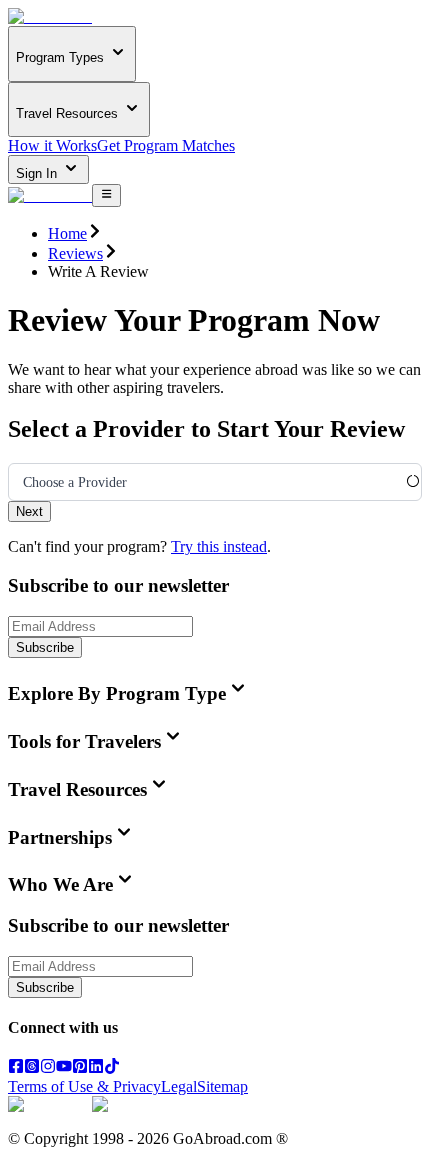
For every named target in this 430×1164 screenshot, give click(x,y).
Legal (179, 1086)
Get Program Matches (166, 145)
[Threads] (32, 1068)
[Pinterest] (80, 1068)
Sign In (38, 173)
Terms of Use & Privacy (84, 1086)
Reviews (75, 253)
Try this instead (219, 546)
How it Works (52, 145)
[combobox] (23, 483)
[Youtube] (64, 1068)
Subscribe (45, 647)
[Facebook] (16, 1068)
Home (67, 233)
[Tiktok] (112, 1068)
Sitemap (222, 1086)
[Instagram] (48, 1068)
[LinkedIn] (96, 1068)
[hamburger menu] (106, 195)
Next (29, 511)
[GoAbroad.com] (50, 16)
